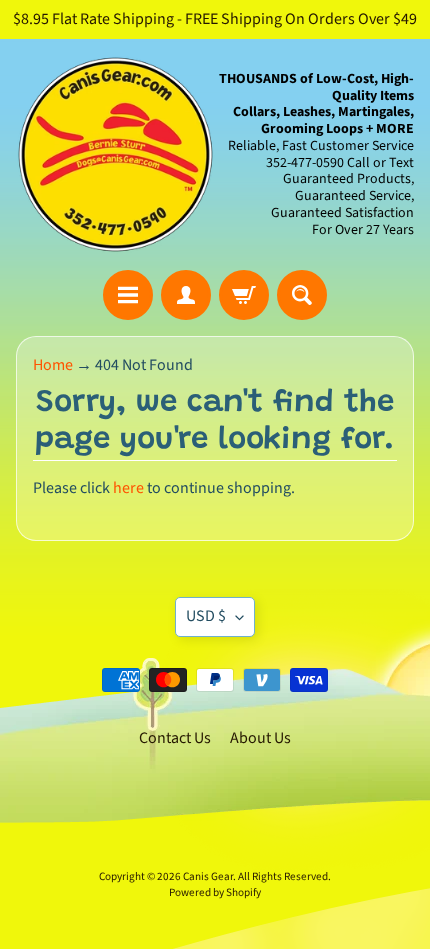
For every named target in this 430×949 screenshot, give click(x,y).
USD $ (206, 616)
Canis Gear (208, 876)
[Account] (186, 295)
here (128, 488)
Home (53, 365)
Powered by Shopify (215, 892)
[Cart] (244, 295)
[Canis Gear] (115, 154)
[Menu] (128, 295)
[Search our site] (302, 295)
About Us (260, 738)
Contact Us (175, 738)
